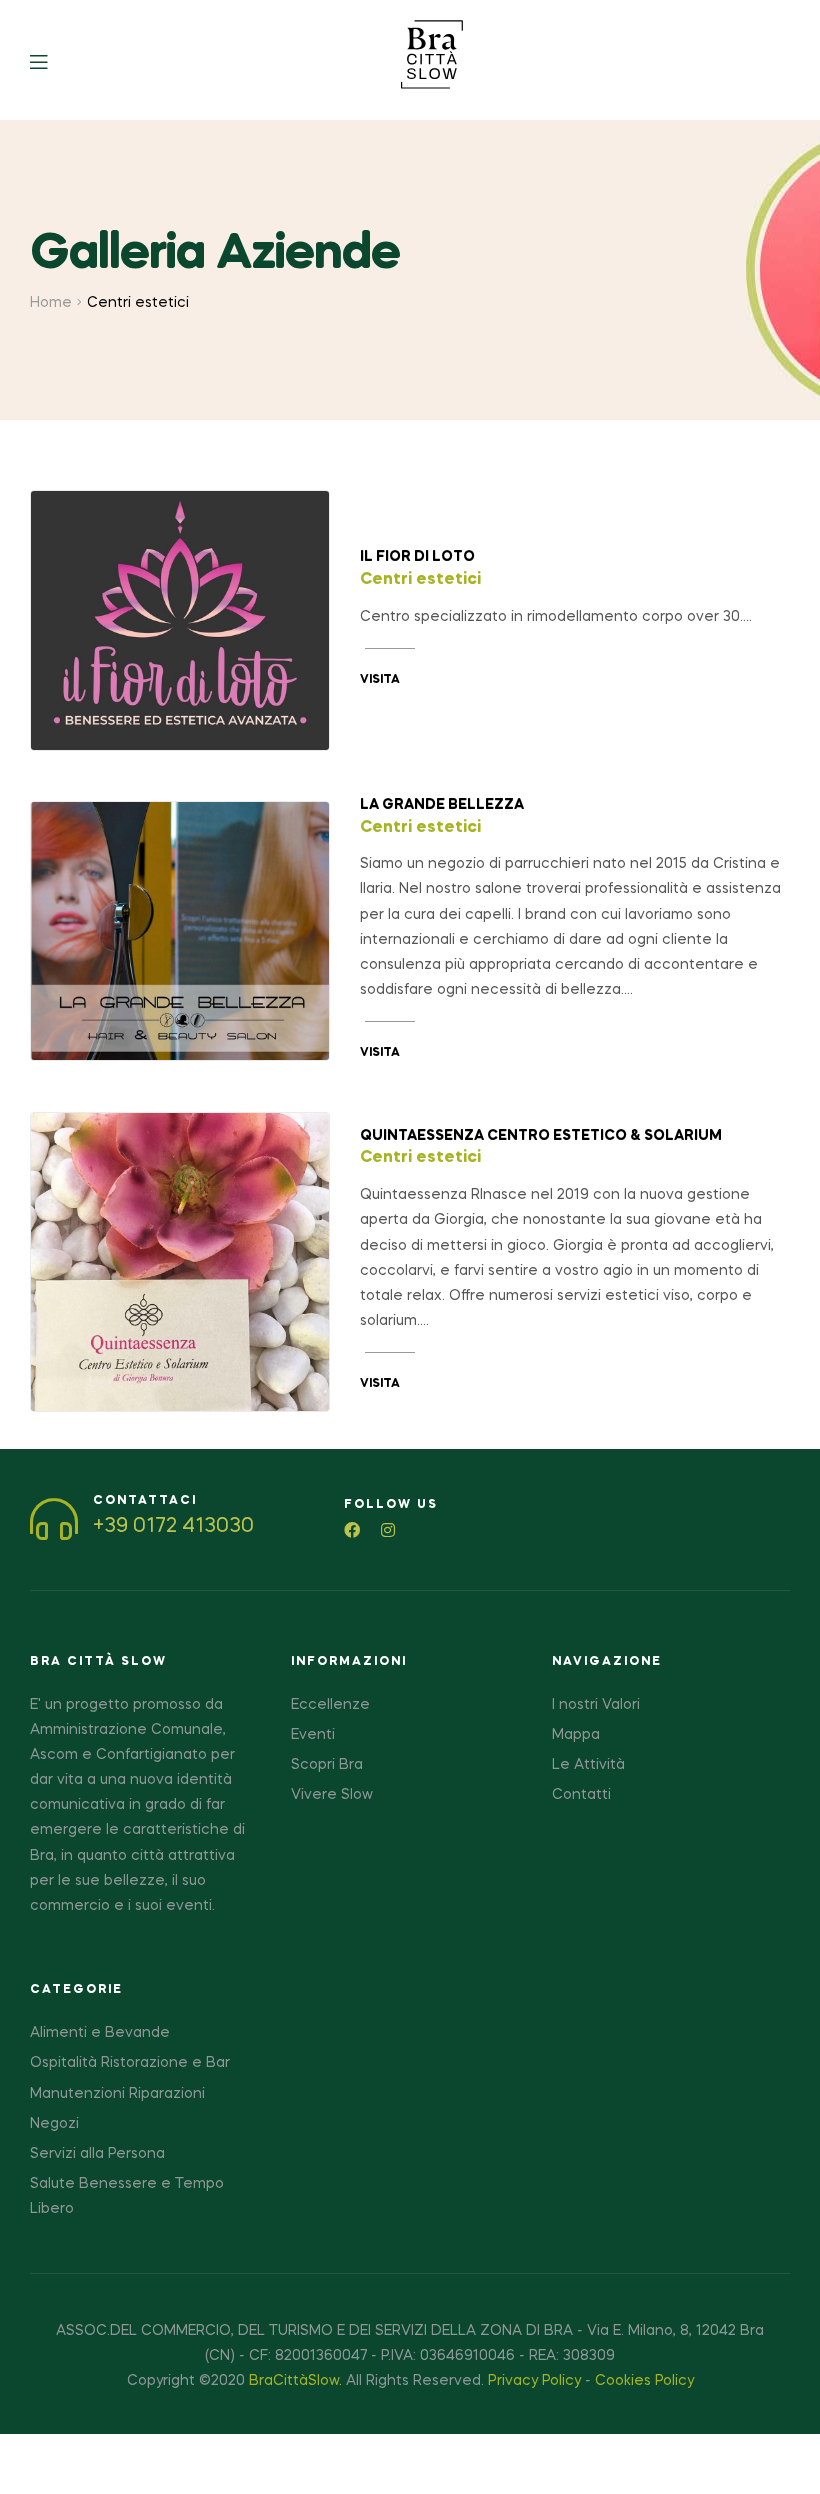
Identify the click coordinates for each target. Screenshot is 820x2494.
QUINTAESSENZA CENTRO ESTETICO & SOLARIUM (541, 1136)
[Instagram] (388, 1530)
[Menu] (53, 60)
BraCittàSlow (294, 2381)
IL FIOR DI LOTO (417, 557)
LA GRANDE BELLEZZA (442, 805)
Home (51, 303)
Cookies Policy (644, 2381)
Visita (380, 680)
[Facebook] (352, 1530)
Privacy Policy (534, 2381)
